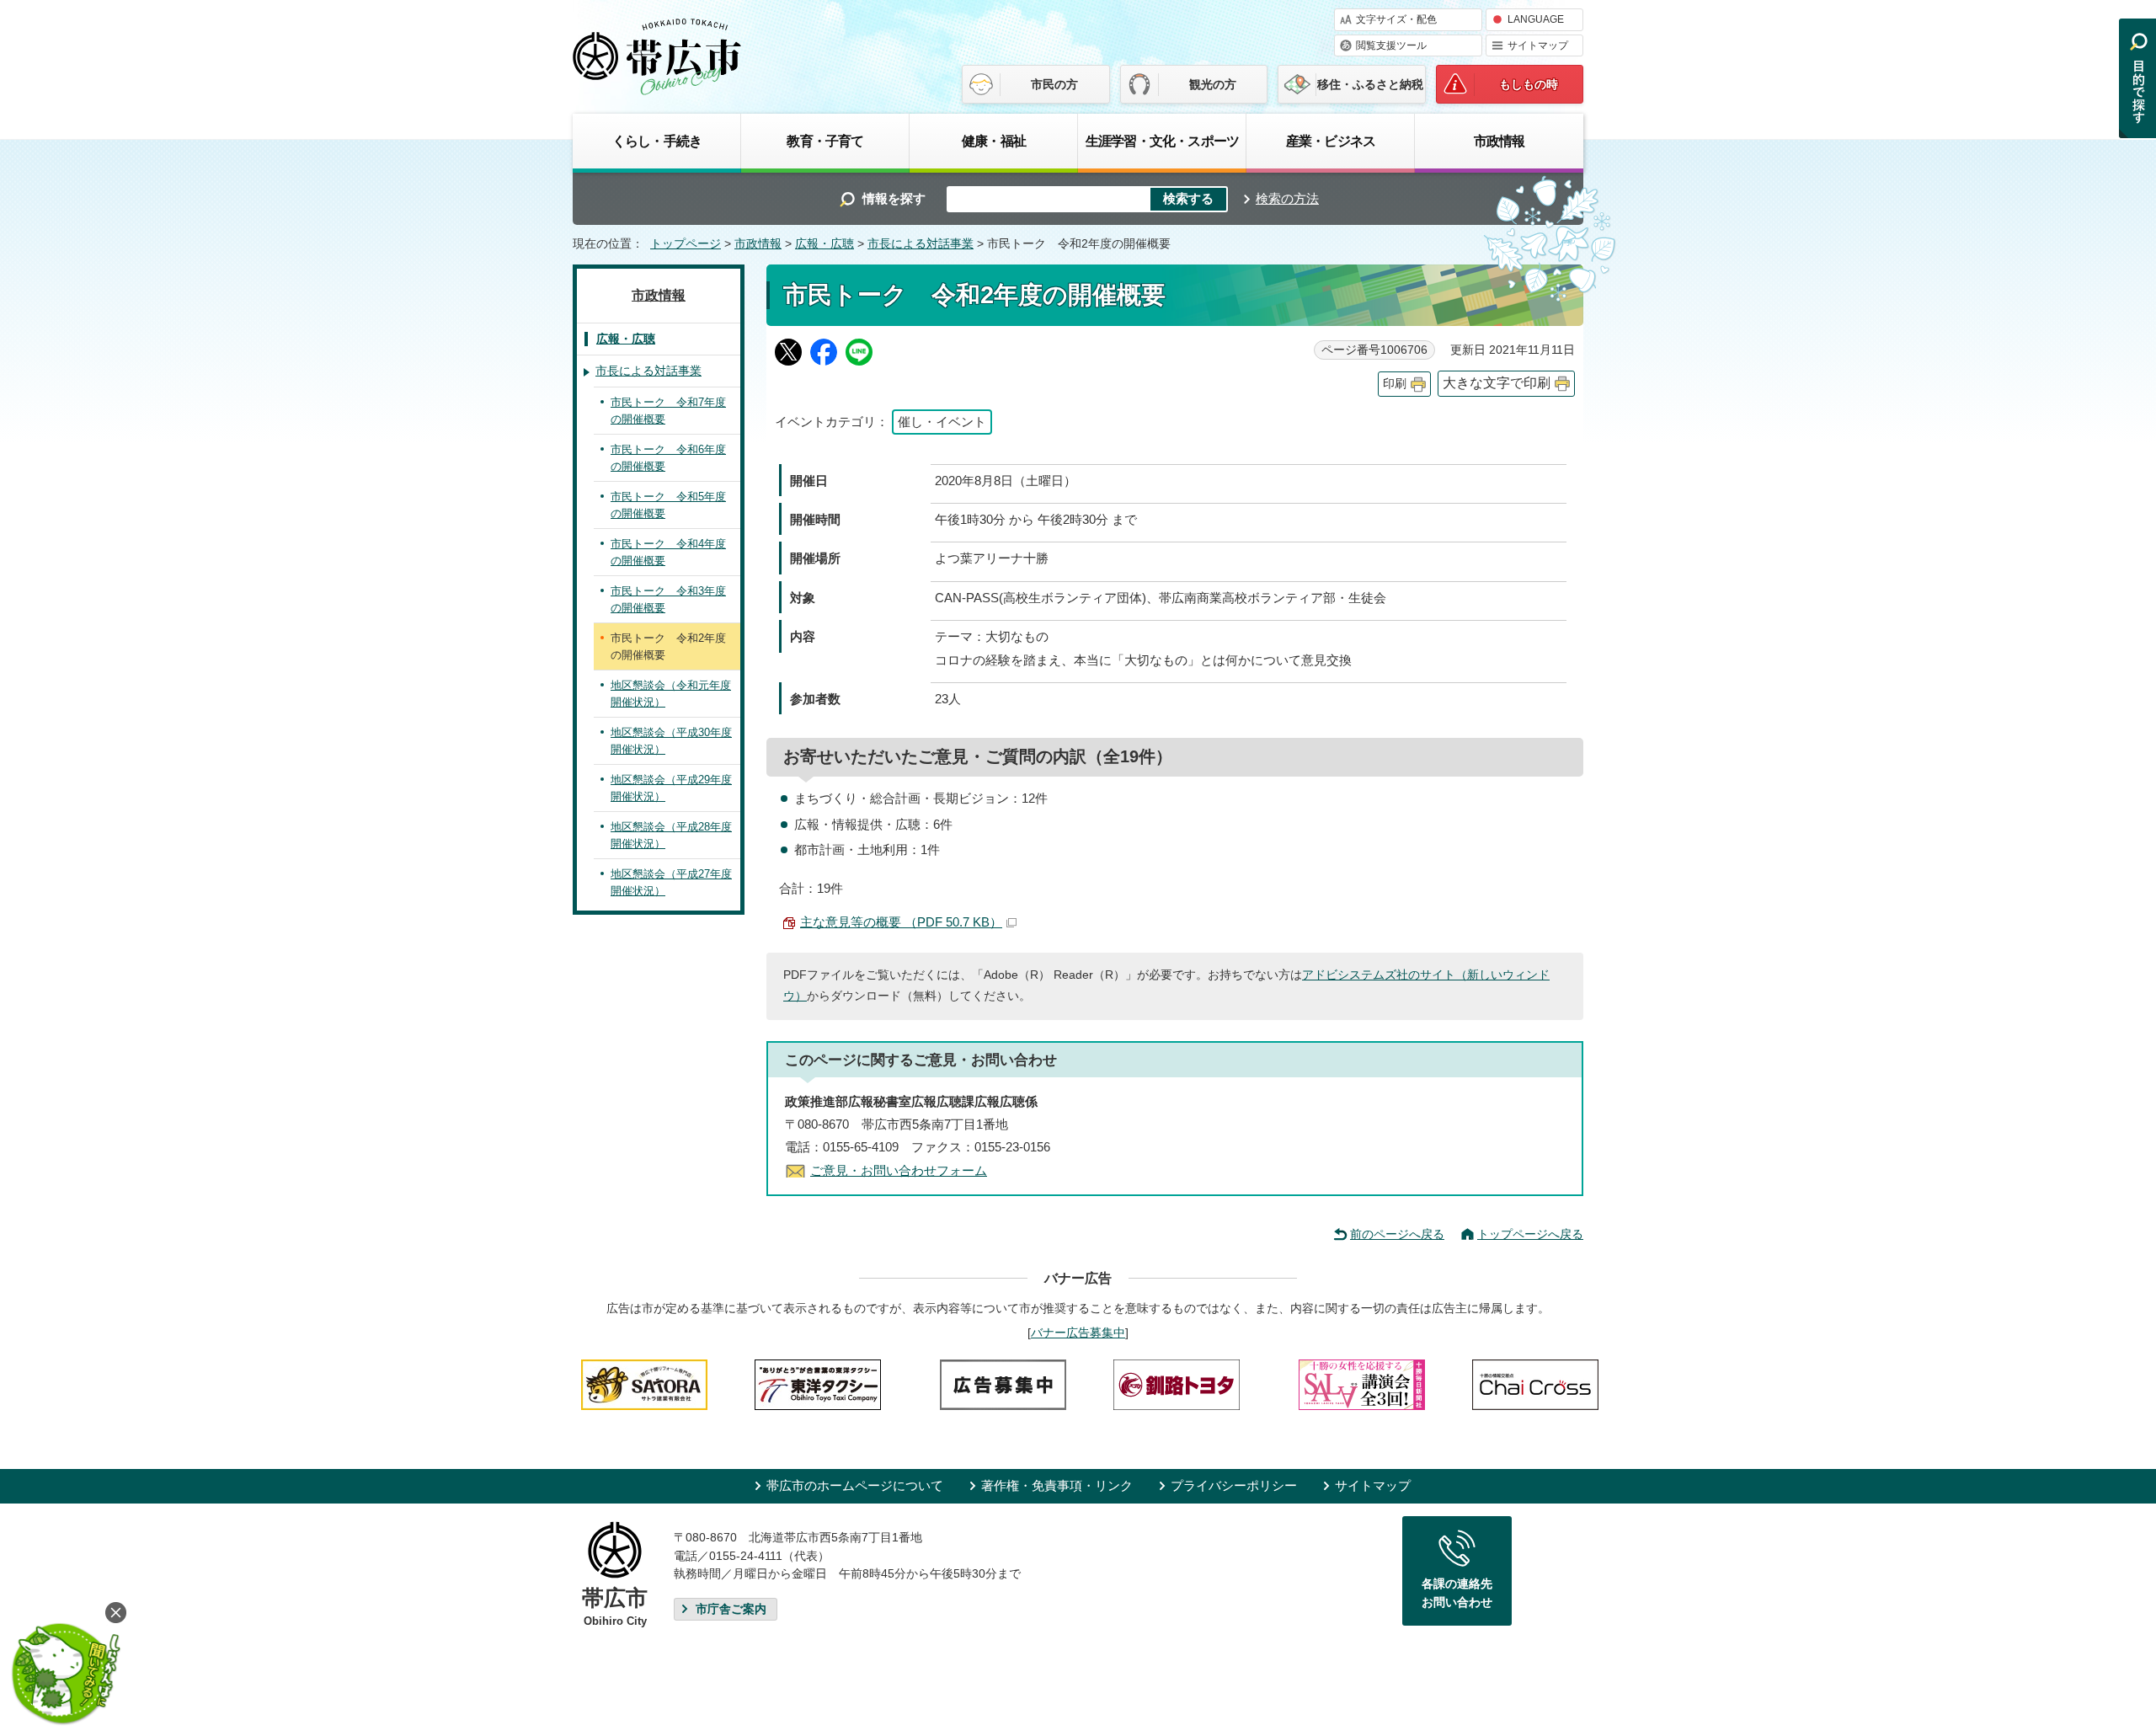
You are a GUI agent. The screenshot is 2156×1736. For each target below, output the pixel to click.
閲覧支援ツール (1391, 45)
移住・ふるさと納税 (1370, 84)
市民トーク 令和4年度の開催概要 (668, 552)
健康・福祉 (994, 141)
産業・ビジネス (1331, 141)
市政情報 (1500, 141)
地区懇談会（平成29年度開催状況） (671, 788)
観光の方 (1213, 84)
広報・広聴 (825, 244)
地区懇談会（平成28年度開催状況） (671, 835)
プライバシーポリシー (1234, 1485)
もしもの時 (1529, 84)
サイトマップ (1538, 45)
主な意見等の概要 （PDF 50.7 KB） (901, 922)
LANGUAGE (1536, 19)
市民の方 (1054, 84)
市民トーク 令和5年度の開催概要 (668, 505)
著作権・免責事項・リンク (1057, 1485)
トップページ (686, 244)
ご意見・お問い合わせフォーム (899, 1170)
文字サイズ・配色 (1396, 19)
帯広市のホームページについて (855, 1485)
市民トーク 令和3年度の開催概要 (668, 599)
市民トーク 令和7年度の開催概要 (668, 411)
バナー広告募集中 (1078, 1333)
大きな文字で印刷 (1497, 383)
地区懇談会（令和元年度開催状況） (671, 694)
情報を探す (894, 198)
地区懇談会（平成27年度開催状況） (671, 882)
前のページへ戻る (1397, 1234)
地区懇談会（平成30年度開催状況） (671, 741)
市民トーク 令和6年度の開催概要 (668, 458)
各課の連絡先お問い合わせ (1457, 1593)
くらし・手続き (657, 141)
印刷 (1395, 384)
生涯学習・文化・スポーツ (1162, 141)
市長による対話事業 (921, 244)
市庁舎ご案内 (731, 1609)
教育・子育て (825, 141)
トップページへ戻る (1530, 1234)
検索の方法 (1287, 198)
